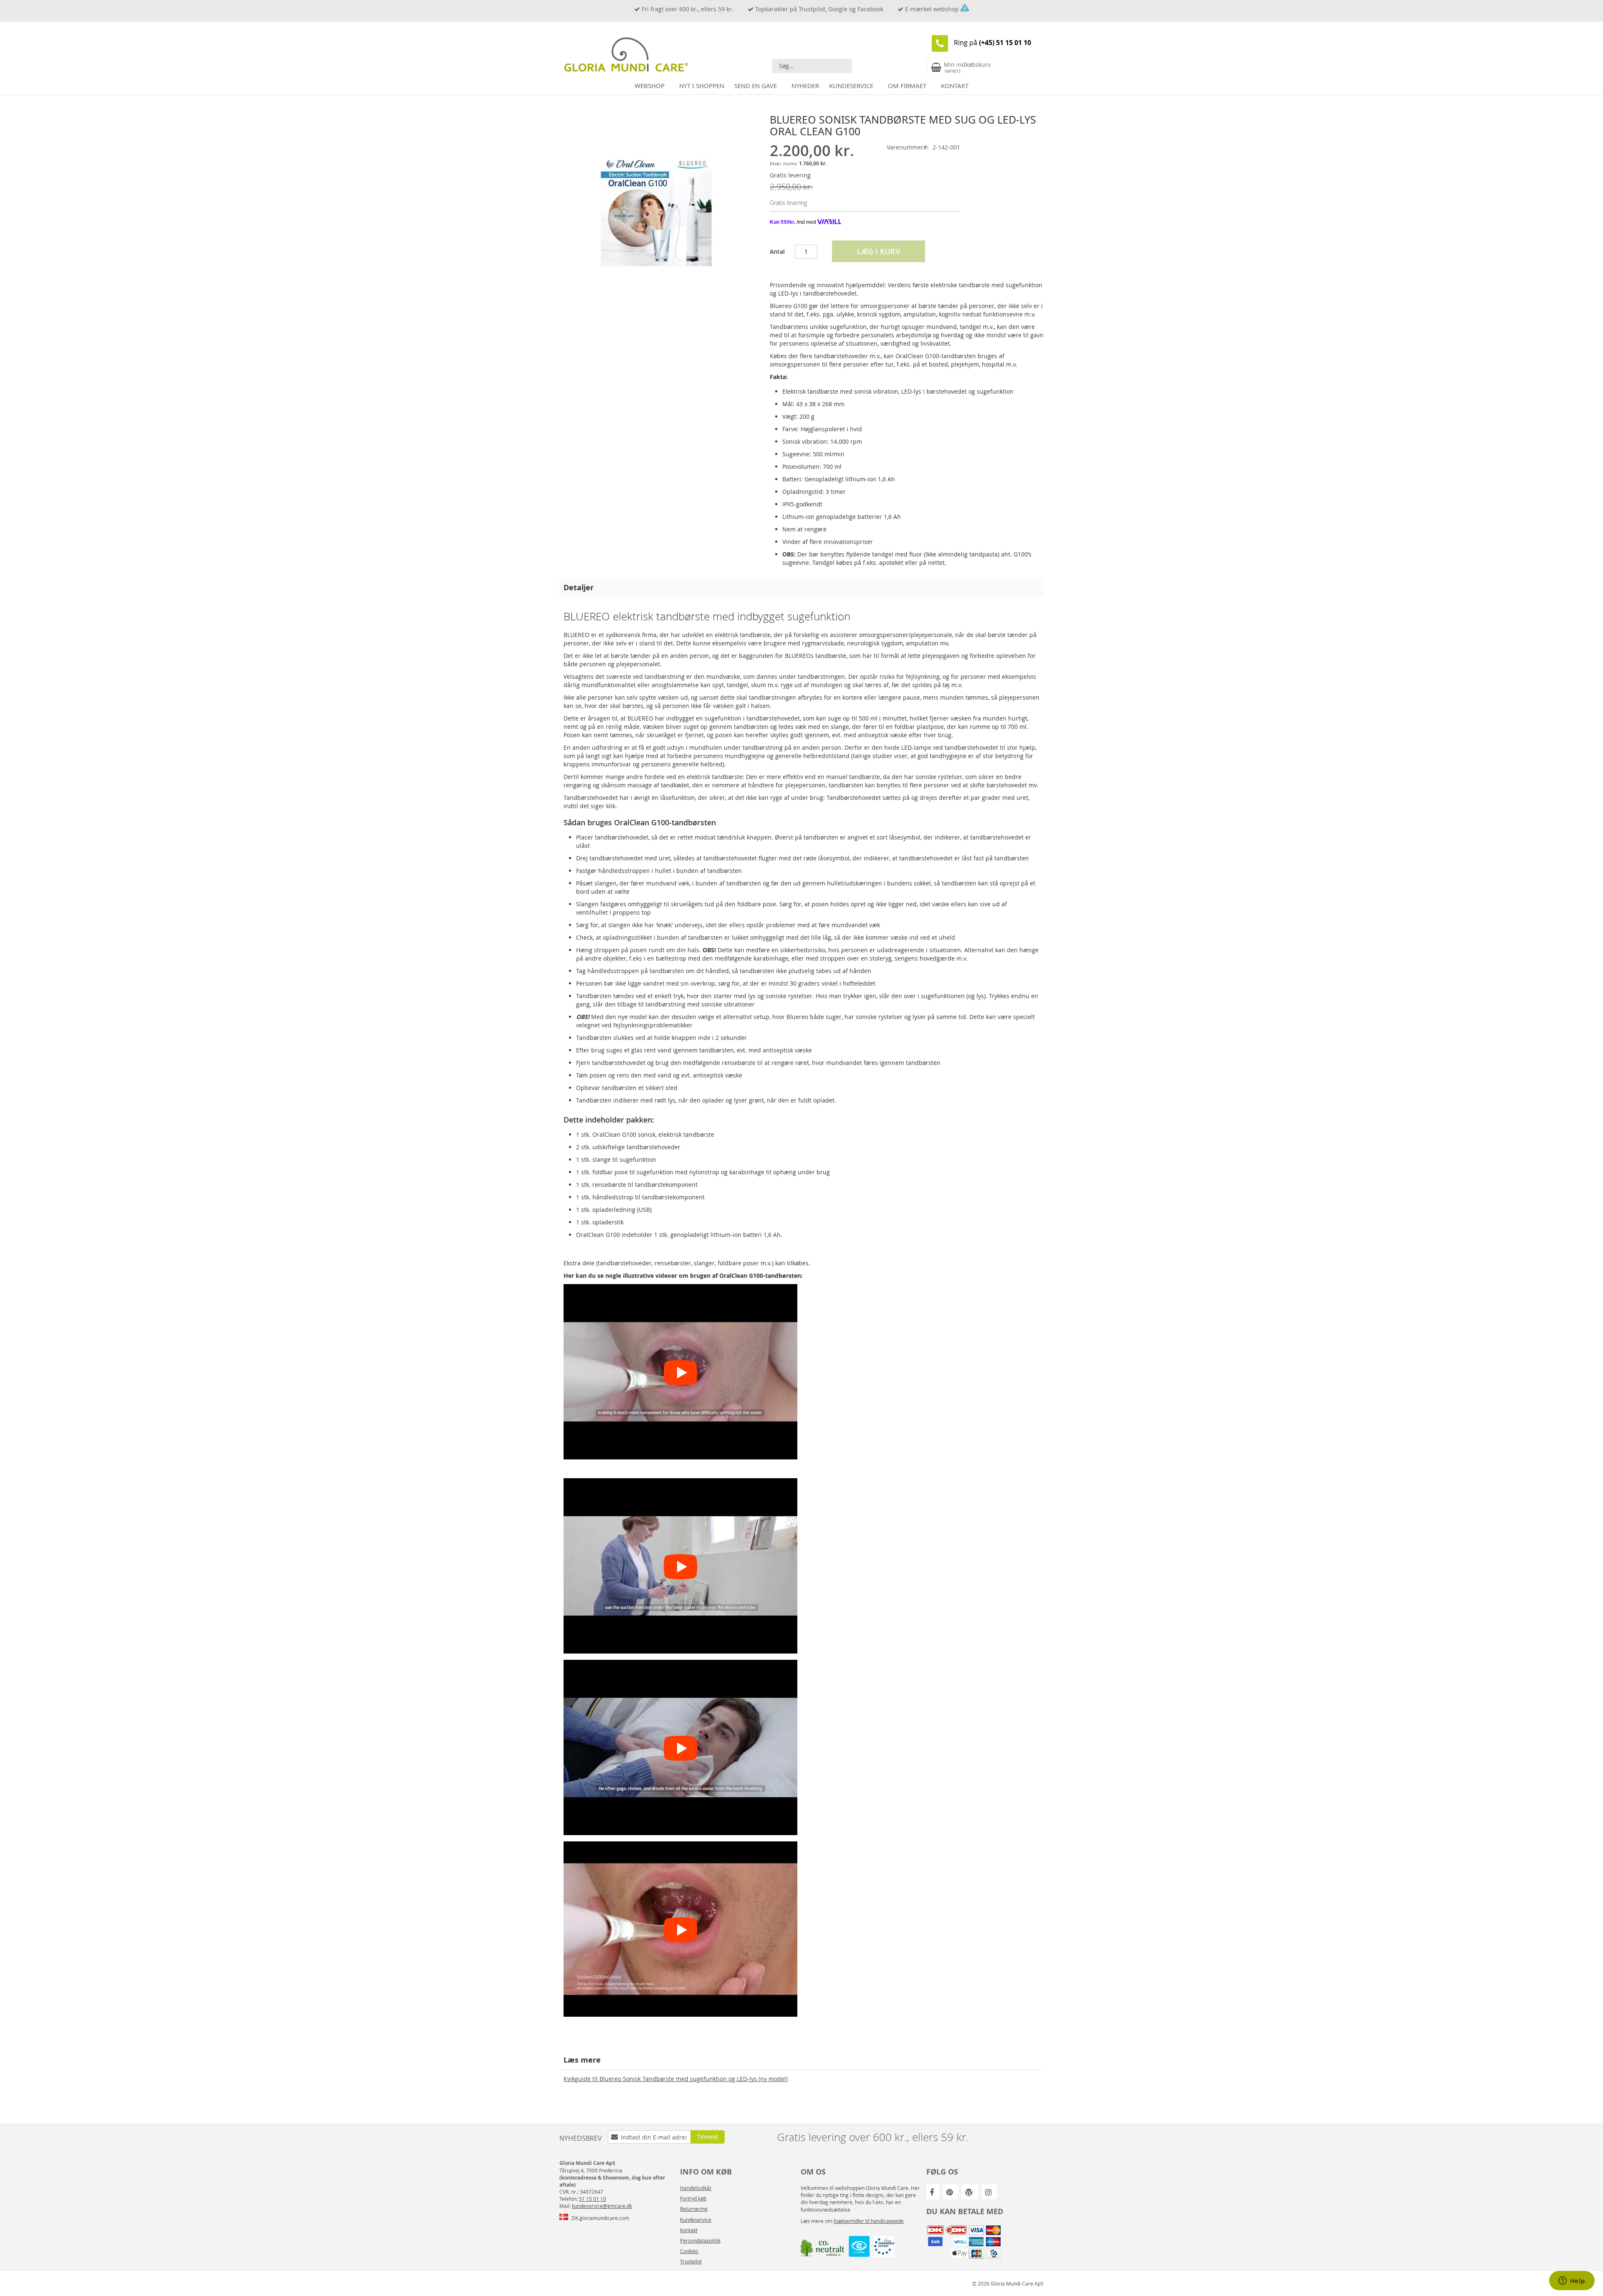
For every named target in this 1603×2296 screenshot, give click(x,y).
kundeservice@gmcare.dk (602, 2206)
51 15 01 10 (593, 2199)
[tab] (801, 587)
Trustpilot (691, 2261)
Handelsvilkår (696, 2188)
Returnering (694, 2209)
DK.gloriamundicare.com (600, 2218)
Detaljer (579, 587)
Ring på (992, 43)
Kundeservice (696, 2220)
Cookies (689, 2251)
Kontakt (689, 2230)
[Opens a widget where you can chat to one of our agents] (1572, 2281)
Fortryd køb (693, 2198)
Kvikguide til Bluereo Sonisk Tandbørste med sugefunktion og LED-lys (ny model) (676, 2079)
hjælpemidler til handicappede (869, 2221)
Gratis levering (790, 175)
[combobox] (812, 66)
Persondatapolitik (700, 2240)
